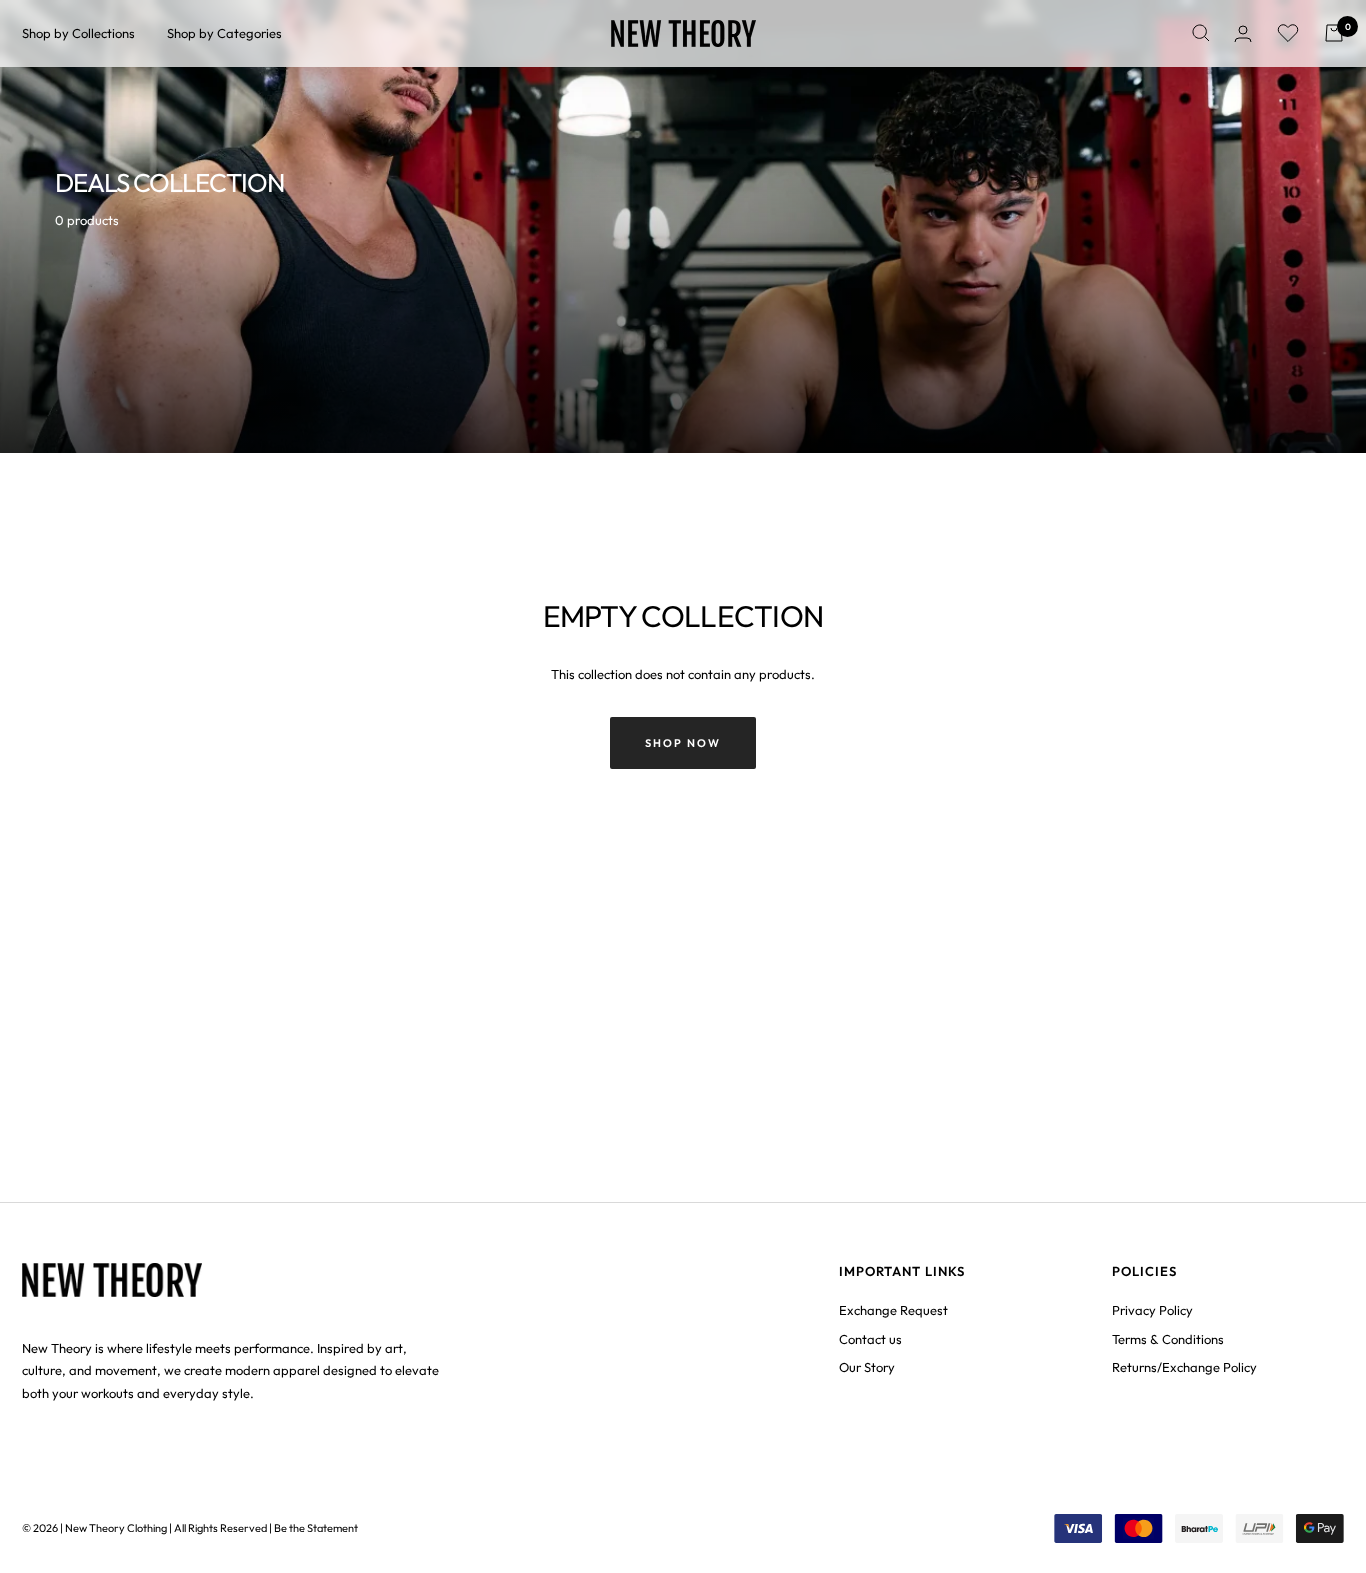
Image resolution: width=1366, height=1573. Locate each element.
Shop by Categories (224, 33)
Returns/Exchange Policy (1184, 1367)
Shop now (683, 743)
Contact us (870, 1339)
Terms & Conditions (1168, 1339)
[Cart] (1334, 33)
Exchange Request (893, 1310)
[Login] (1243, 33)
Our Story (867, 1367)
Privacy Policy (1152, 1310)
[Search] (1201, 33)
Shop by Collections (78, 33)
